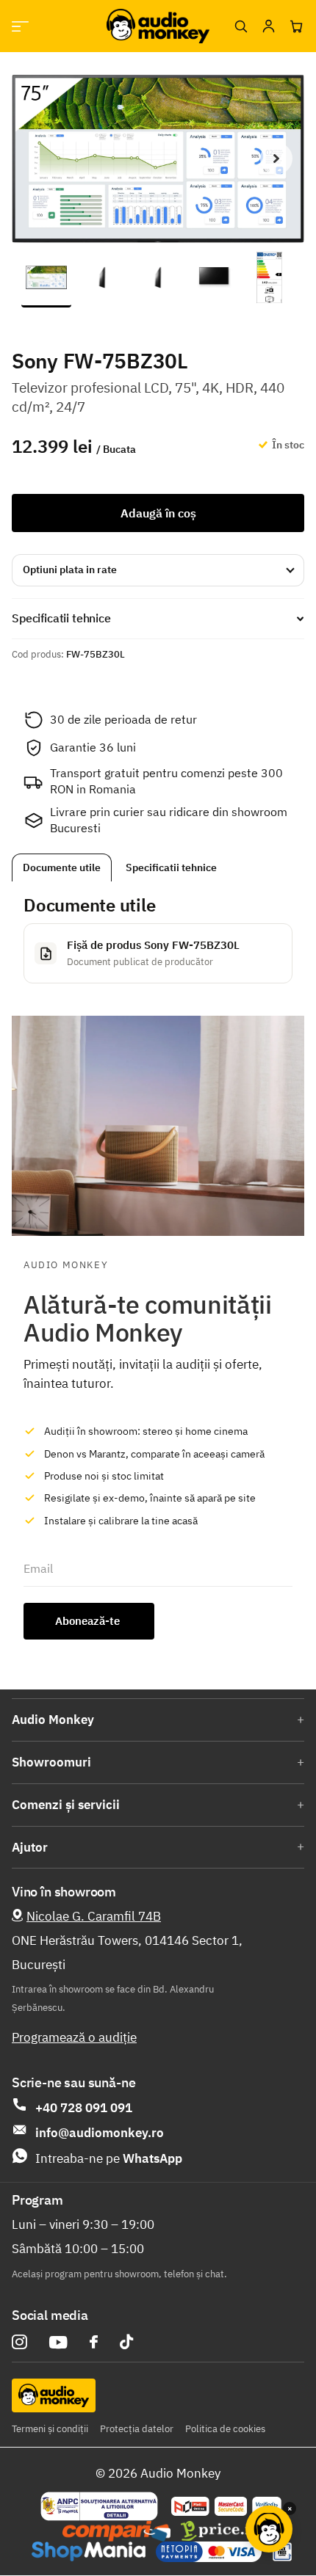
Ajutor (30, 1847)
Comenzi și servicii (66, 1805)
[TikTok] (126, 2342)
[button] (276, 159)
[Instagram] (19, 2342)
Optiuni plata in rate (70, 570)
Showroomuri (51, 1762)
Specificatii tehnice (171, 867)
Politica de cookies (225, 2429)
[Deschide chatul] (269, 2529)
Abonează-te (89, 1621)
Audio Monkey (53, 1720)
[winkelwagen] (296, 26)
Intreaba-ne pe (109, 2158)
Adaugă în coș (158, 513)
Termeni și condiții (50, 2429)
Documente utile (62, 867)
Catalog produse (20, 26)
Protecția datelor (137, 2429)
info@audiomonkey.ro (100, 2133)
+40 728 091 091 (84, 2108)
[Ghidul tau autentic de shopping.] (116, 2531)
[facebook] (94, 2342)
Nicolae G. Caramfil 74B (94, 1916)
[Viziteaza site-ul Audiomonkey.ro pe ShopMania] (89, 2552)
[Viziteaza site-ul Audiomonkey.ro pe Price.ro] (221, 2531)
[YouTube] (58, 2342)
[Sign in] (268, 26)
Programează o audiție (74, 2037)
